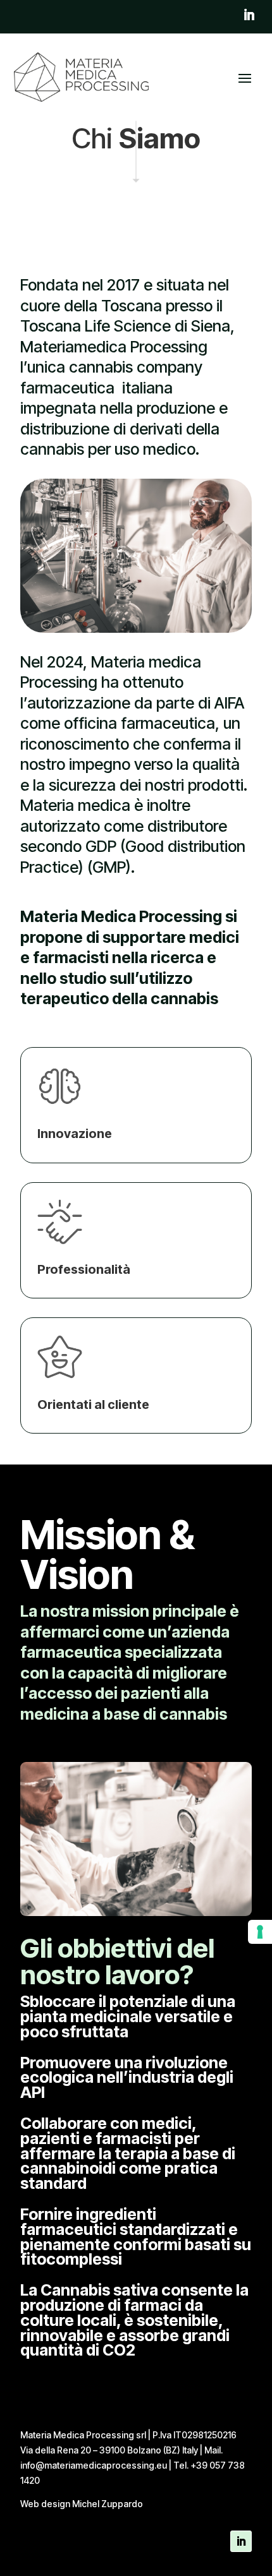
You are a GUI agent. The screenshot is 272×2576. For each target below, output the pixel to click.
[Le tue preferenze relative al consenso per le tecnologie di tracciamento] (260, 1932)
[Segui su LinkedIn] (249, 15)
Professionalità (84, 1269)
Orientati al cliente (93, 1405)
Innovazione (75, 1134)
